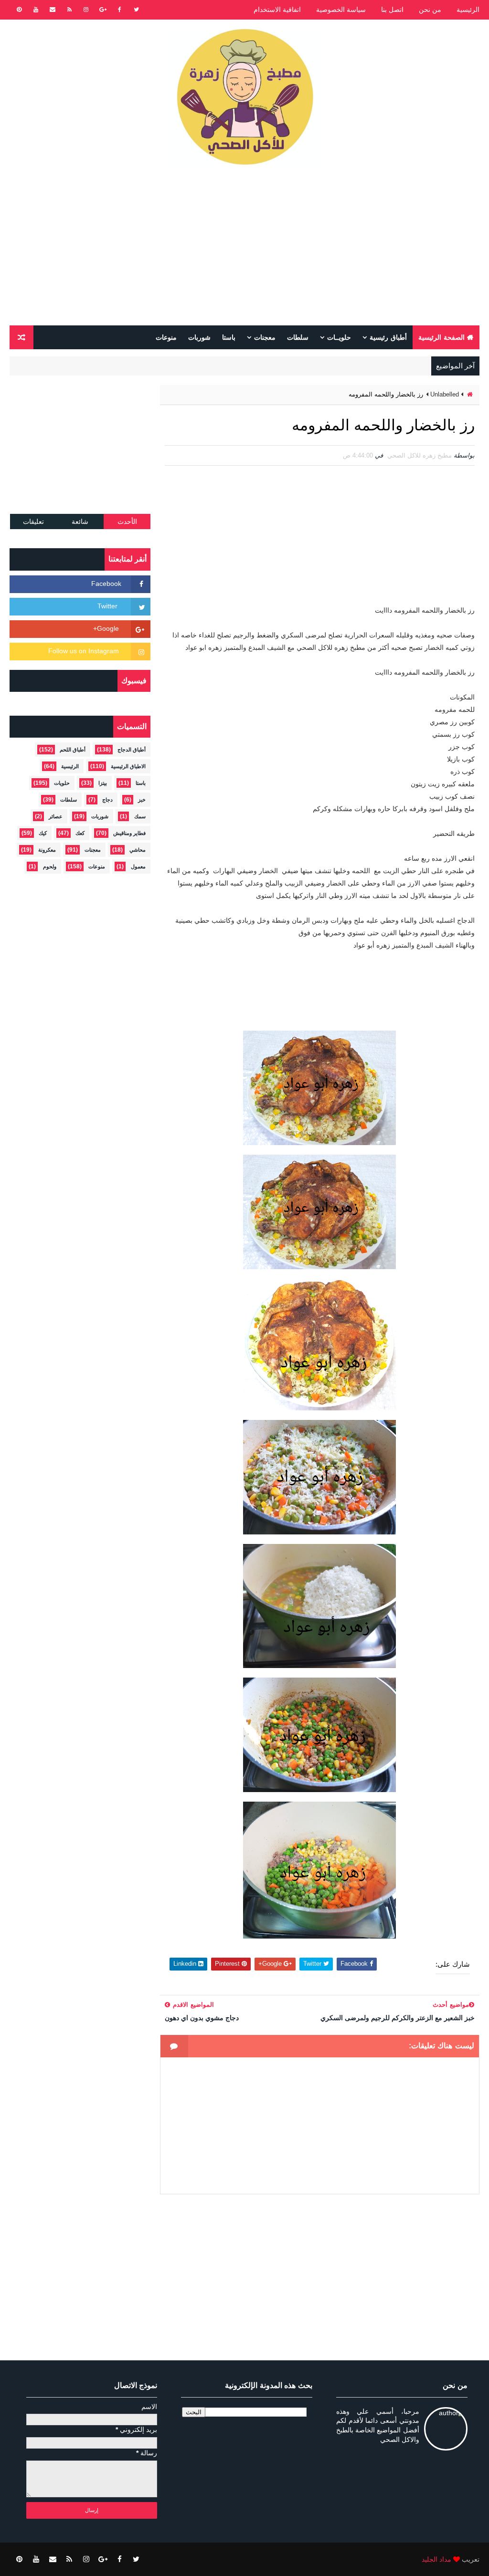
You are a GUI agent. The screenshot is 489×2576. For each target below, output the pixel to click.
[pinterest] (19, 10)
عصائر (56, 816)
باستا (229, 337)
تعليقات (33, 521)
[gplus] (103, 10)
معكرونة (47, 850)
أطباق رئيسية (388, 337)
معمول (138, 866)
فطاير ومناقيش (129, 833)
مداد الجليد (436, 2559)
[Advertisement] (245, 249)
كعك (80, 833)
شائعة (80, 521)
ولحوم (50, 866)
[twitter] (136, 10)
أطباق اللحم (73, 750)
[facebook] (119, 10)
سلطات (298, 337)
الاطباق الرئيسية (128, 766)
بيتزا (103, 783)
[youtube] (36, 10)
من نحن (430, 10)
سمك (140, 816)
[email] (53, 10)
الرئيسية (468, 10)
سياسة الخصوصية (341, 10)
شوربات (199, 337)
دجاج (107, 800)
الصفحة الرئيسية (441, 337)
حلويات (62, 783)
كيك (43, 833)
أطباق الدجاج (132, 750)
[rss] (69, 10)
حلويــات (339, 337)
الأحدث (127, 521)
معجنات (265, 337)
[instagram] (86, 10)
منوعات (166, 337)
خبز (142, 800)
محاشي (138, 850)
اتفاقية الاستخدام (277, 10)
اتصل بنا (392, 10)
